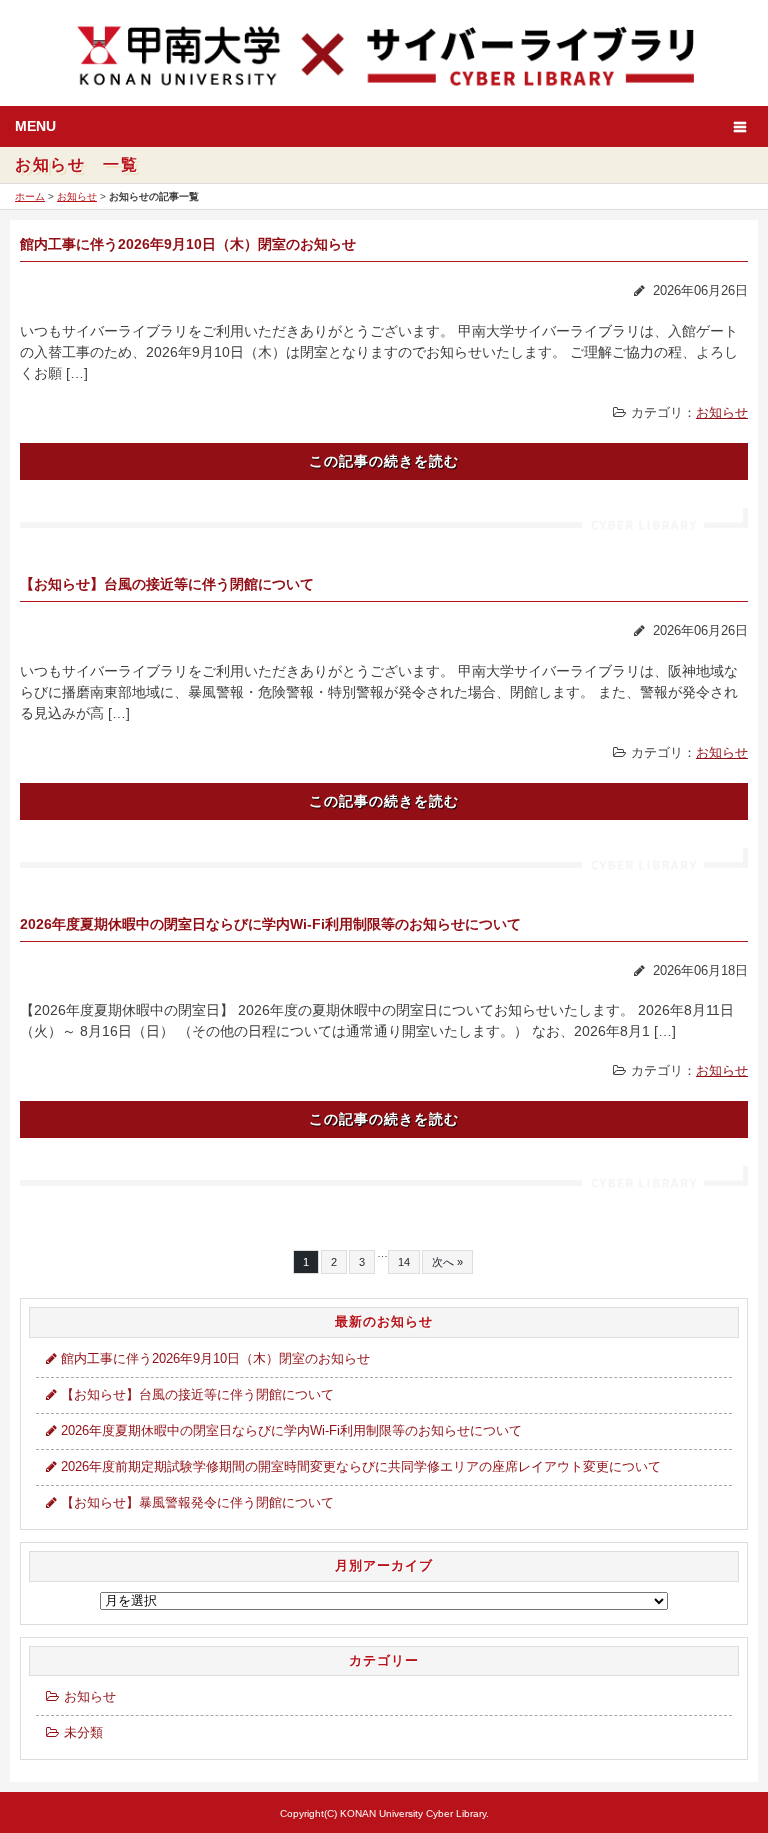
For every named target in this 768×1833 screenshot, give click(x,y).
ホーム (30, 196)
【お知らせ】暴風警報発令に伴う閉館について (197, 1503)
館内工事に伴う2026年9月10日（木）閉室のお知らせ (188, 244)
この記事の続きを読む (384, 461)
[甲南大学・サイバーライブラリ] (384, 54)
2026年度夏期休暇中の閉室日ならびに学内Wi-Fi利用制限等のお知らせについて (270, 924)
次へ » (447, 1262)
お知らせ (77, 196)
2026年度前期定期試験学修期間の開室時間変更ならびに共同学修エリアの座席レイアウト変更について (361, 1467)
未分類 (83, 1733)
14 (404, 1262)
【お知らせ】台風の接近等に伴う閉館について (167, 584)
